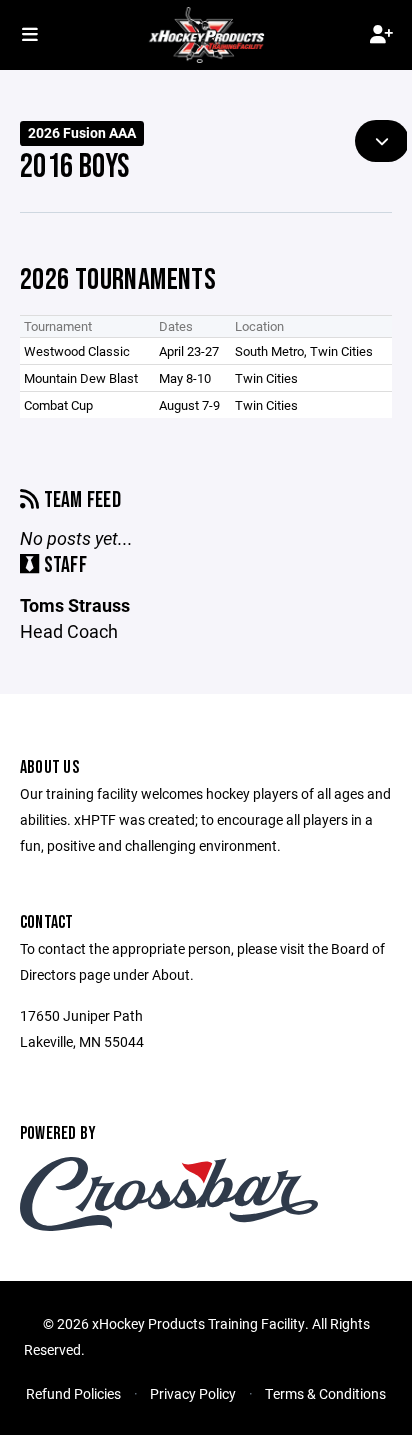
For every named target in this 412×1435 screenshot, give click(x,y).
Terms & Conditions (325, 1393)
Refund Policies (73, 1393)
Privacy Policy (193, 1393)
